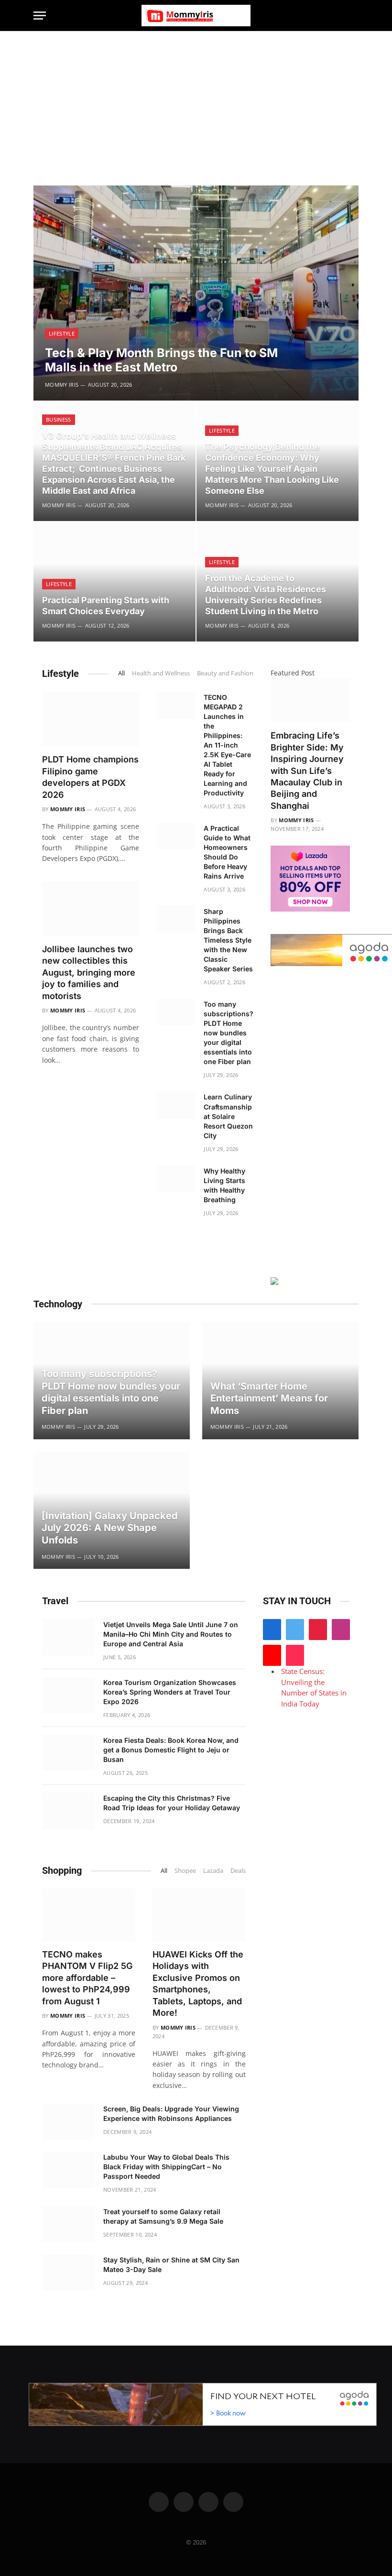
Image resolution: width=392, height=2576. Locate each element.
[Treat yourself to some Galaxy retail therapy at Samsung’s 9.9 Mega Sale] (68, 2224)
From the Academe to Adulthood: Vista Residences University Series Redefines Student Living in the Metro (266, 595)
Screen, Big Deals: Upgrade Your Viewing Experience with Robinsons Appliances (171, 2114)
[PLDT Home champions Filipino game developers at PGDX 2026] (91, 719)
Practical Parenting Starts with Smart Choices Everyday (106, 606)
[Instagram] (341, 1630)
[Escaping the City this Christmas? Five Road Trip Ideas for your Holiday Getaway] (68, 1811)
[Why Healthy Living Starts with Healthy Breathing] (176, 1179)
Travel (55, 1601)
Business (59, 419)
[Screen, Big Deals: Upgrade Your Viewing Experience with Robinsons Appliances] (68, 2121)
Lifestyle (62, 333)
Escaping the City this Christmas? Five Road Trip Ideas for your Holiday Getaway (172, 1803)
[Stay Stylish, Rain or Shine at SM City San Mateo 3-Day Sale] (68, 2272)
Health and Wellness (161, 673)
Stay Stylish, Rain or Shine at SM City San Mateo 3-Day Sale (171, 2265)
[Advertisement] (196, 103)
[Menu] (40, 16)
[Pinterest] (318, 1630)
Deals (238, 1870)
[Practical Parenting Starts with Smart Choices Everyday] (114, 582)
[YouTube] (272, 1655)
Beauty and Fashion (225, 673)
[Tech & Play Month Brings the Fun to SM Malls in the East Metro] (196, 293)
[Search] (354, 16)
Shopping (62, 1870)
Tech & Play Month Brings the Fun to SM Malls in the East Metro (161, 360)
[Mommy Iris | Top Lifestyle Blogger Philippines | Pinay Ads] (196, 16)
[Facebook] (272, 1630)
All (121, 673)
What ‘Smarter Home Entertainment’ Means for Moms (269, 1398)
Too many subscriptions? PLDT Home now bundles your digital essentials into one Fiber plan (229, 1033)
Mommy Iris (62, 385)
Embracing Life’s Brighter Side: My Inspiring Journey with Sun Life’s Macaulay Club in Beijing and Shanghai (307, 771)
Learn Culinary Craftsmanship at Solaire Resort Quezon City (228, 1116)
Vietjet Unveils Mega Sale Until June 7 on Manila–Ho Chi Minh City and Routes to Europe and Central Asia (171, 1634)
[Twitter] (295, 1630)
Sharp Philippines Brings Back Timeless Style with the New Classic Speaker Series (228, 940)
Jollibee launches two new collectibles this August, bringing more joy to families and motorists (89, 973)
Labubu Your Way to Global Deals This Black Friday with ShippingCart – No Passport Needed (166, 2167)
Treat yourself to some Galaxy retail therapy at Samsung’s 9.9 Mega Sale (163, 2216)
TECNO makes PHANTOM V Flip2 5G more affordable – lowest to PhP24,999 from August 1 (87, 1978)
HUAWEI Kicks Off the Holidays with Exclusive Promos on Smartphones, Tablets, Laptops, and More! (198, 1984)
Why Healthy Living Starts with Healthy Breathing (224, 1185)
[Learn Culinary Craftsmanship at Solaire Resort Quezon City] (176, 1105)
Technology (58, 1304)
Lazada (213, 1870)
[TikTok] (295, 1655)
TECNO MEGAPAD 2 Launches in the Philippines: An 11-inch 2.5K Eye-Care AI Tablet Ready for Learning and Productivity (227, 745)
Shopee (185, 1870)
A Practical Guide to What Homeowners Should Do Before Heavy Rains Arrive (227, 852)
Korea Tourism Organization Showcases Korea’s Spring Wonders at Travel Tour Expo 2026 (170, 1692)
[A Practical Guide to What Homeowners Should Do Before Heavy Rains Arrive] (176, 836)
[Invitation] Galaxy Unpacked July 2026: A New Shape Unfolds (110, 1528)
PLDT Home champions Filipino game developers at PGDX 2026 (90, 777)
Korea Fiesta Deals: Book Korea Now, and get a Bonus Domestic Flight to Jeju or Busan (171, 1750)
